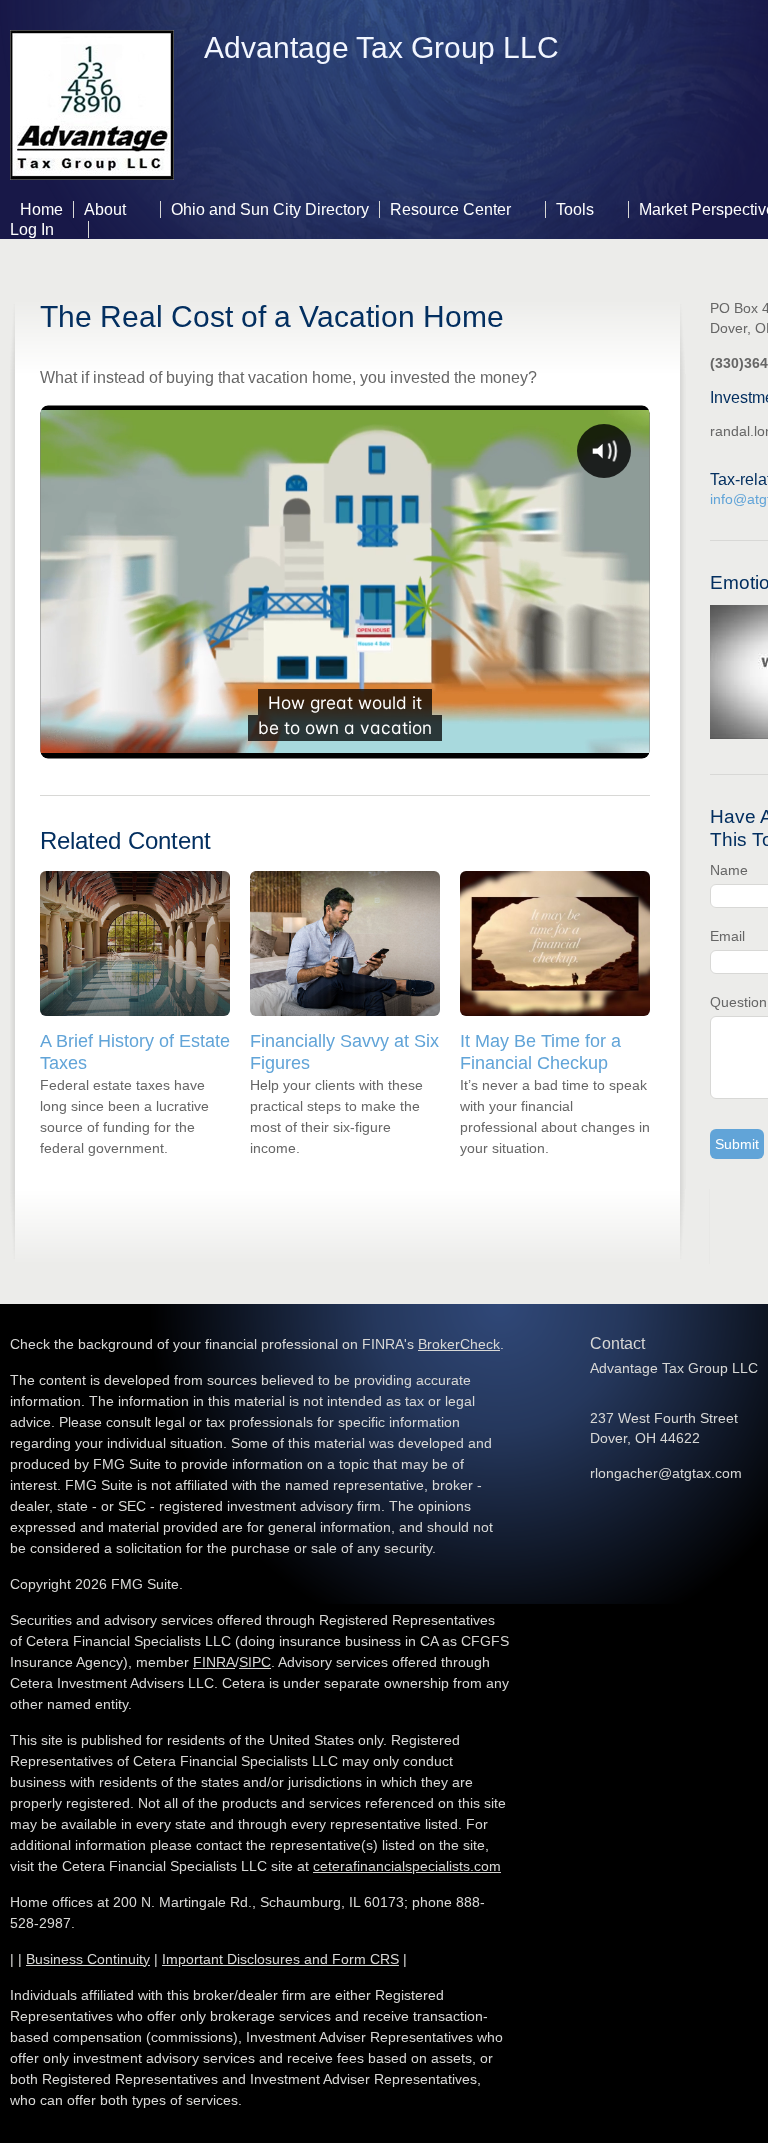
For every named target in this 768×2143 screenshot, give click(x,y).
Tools (575, 209)
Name (729, 870)
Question (738, 1002)
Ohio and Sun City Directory (270, 209)
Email (727, 936)
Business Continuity (88, 1959)
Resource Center (450, 209)
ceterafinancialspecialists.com (407, 1866)
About (105, 209)
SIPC (255, 1662)
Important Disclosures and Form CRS (280, 1959)
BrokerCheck (459, 1344)
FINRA (214, 1662)
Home (41, 209)
